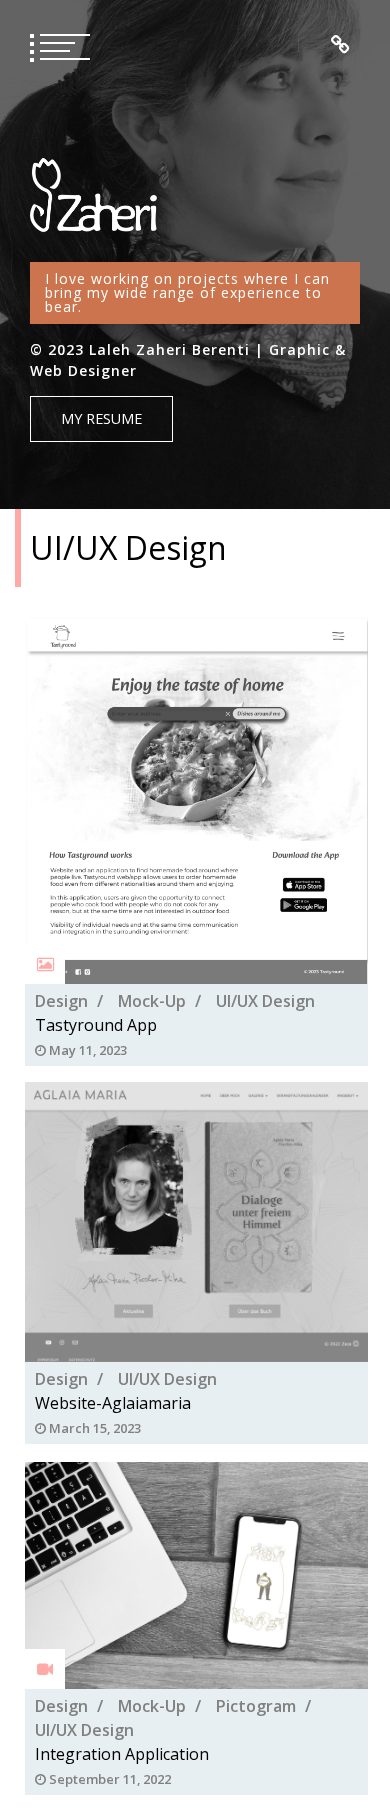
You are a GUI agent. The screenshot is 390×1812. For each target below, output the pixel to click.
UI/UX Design (265, 1000)
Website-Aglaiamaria (113, 1404)
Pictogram (256, 1706)
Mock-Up (152, 1000)
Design (61, 1000)
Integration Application (122, 1754)
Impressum (340, 45)
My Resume (101, 418)
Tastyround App (96, 1024)
